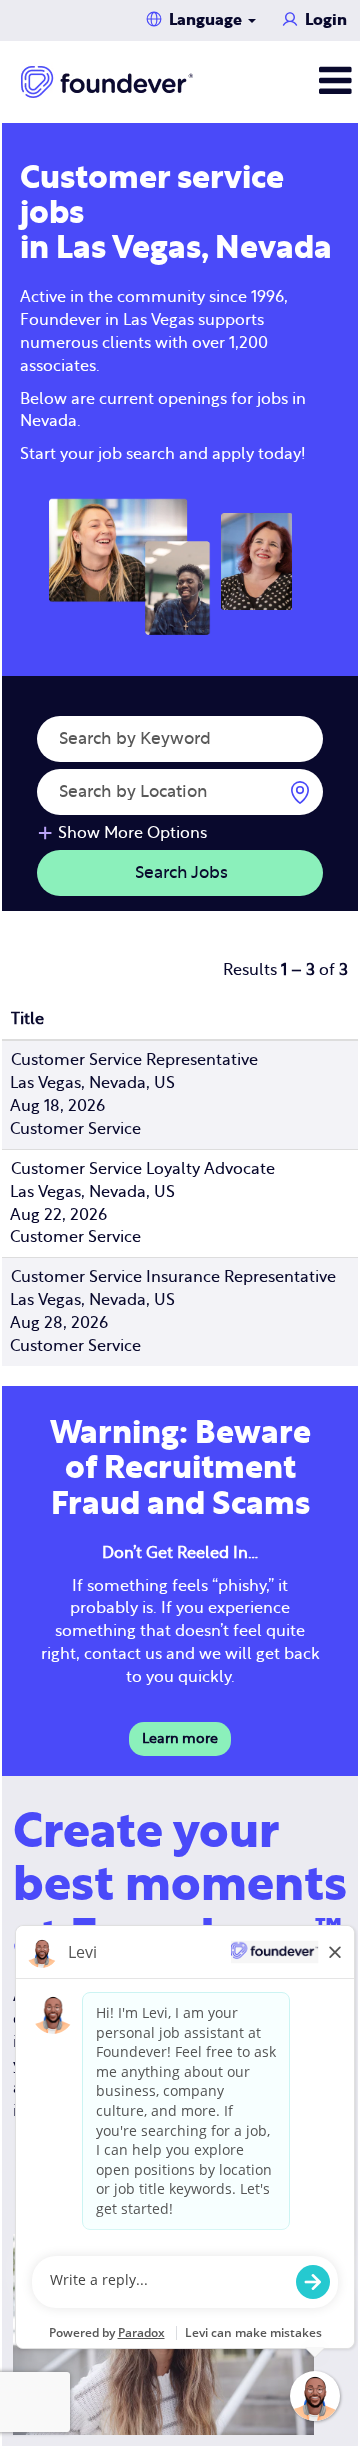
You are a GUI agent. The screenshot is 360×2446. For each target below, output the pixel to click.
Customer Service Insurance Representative (173, 1277)
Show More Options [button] (132, 833)
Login (326, 20)
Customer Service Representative (134, 1060)
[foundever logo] (107, 82)
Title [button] (27, 1019)
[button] (300, 81)
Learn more (180, 1739)
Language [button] (207, 20)
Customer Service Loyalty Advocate (143, 1169)
